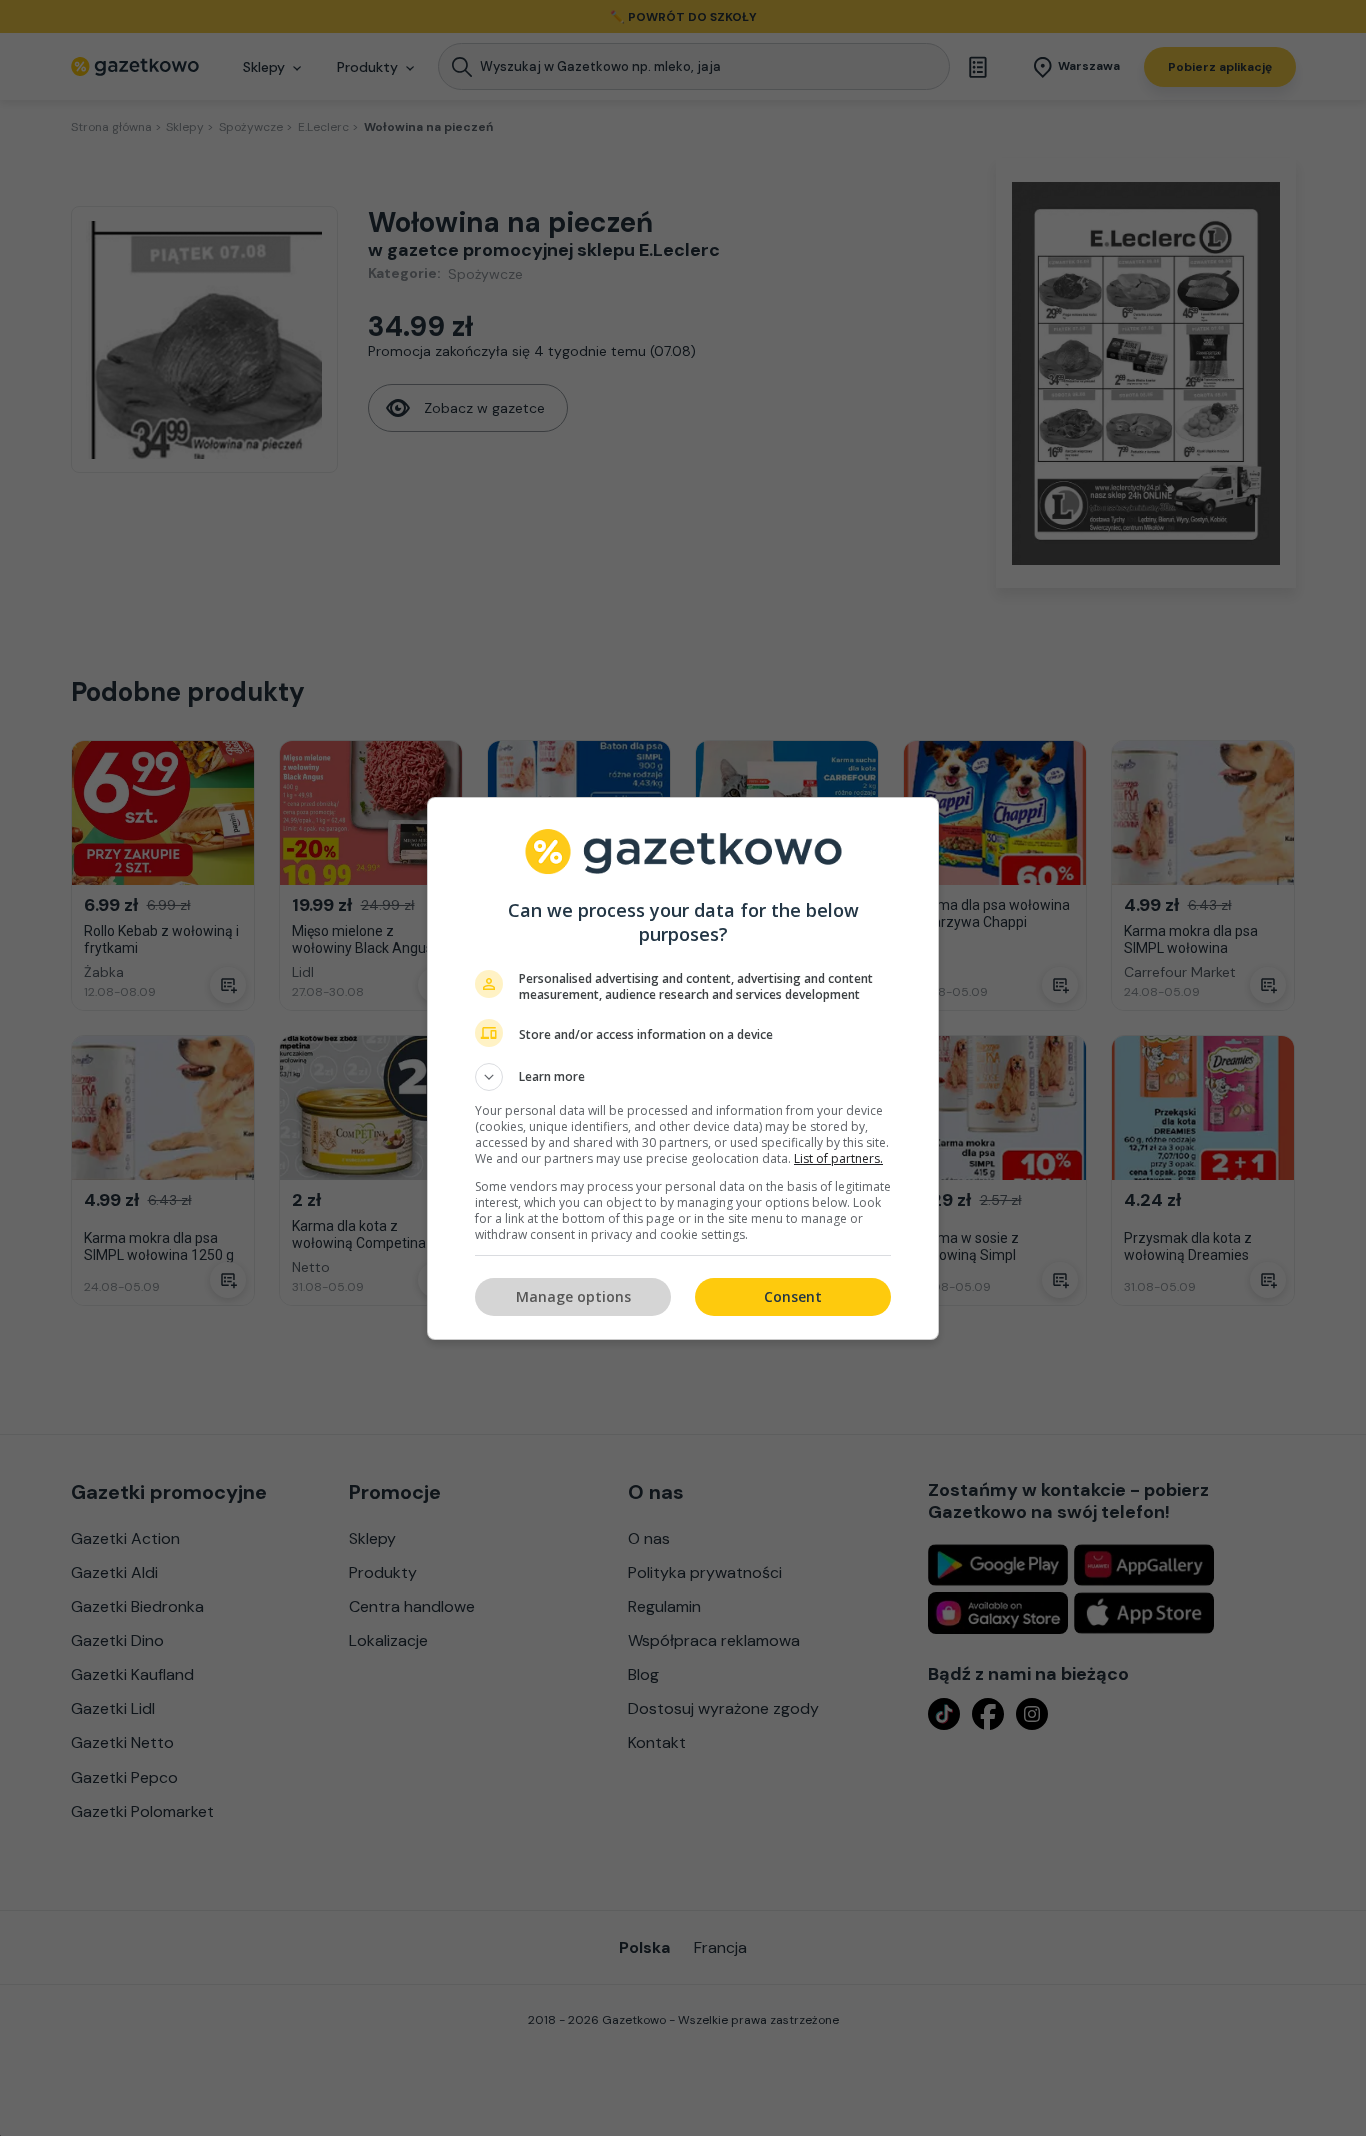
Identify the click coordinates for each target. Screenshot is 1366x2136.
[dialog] (683, 1068)
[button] (683, 1077)
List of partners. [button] (838, 1158)
